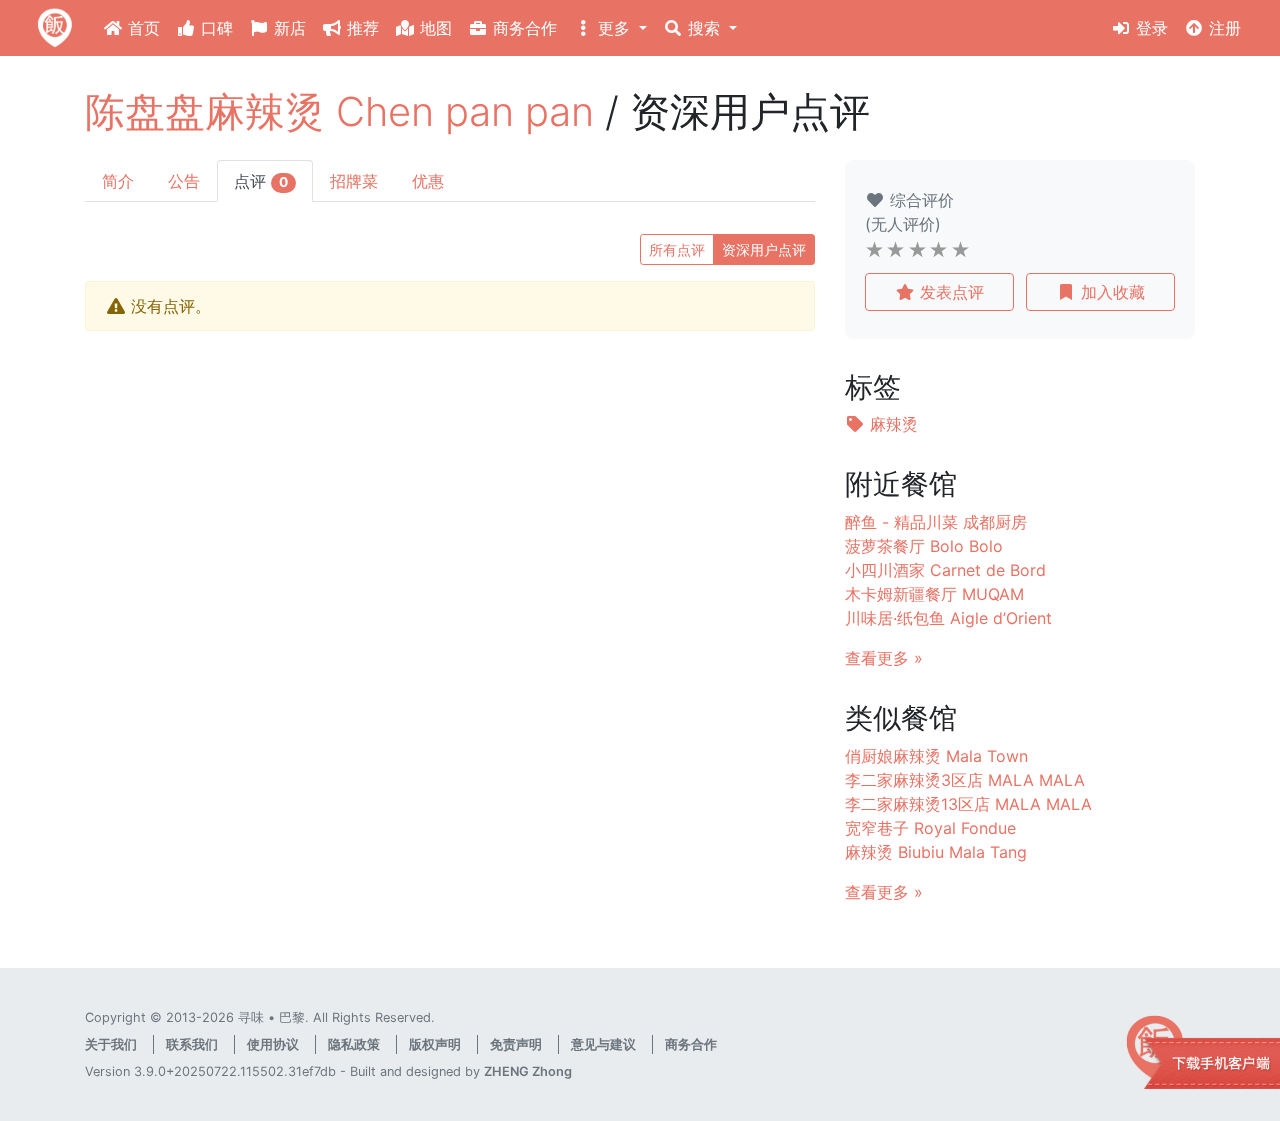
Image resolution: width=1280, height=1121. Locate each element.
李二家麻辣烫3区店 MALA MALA (965, 780)
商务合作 (522, 28)
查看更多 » (884, 658)
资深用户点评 (764, 249)
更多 (614, 28)
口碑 (214, 28)
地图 (433, 28)
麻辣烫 (891, 424)
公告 (184, 181)
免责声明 (516, 1044)
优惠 (428, 181)
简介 (118, 181)
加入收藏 (1110, 292)
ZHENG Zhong (528, 1071)
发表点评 (949, 292)
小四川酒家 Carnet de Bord (945, 570)
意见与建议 (603, 1044)
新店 (287, 28)
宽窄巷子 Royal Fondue (930, 828)
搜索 (704, 28)
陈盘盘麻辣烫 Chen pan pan (339, 111)
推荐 (360, 28)
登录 (1149, 28)
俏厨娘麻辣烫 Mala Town (936, 756)
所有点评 (677, 249)
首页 (141, 28)
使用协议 (273, 1044)
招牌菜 (354, 181)
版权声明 (435, 1044)
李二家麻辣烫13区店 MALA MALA (968, 804)
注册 (1222, 28)
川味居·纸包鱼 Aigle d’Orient (948, 618)
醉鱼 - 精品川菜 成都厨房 (936, 522)
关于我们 (111, 1044)
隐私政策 (354, 1044)
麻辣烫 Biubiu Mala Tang (936, 852)
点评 (261, 181)
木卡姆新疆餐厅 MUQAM (934, 594)
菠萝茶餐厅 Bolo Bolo (924, 546)
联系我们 (192, 1044)
